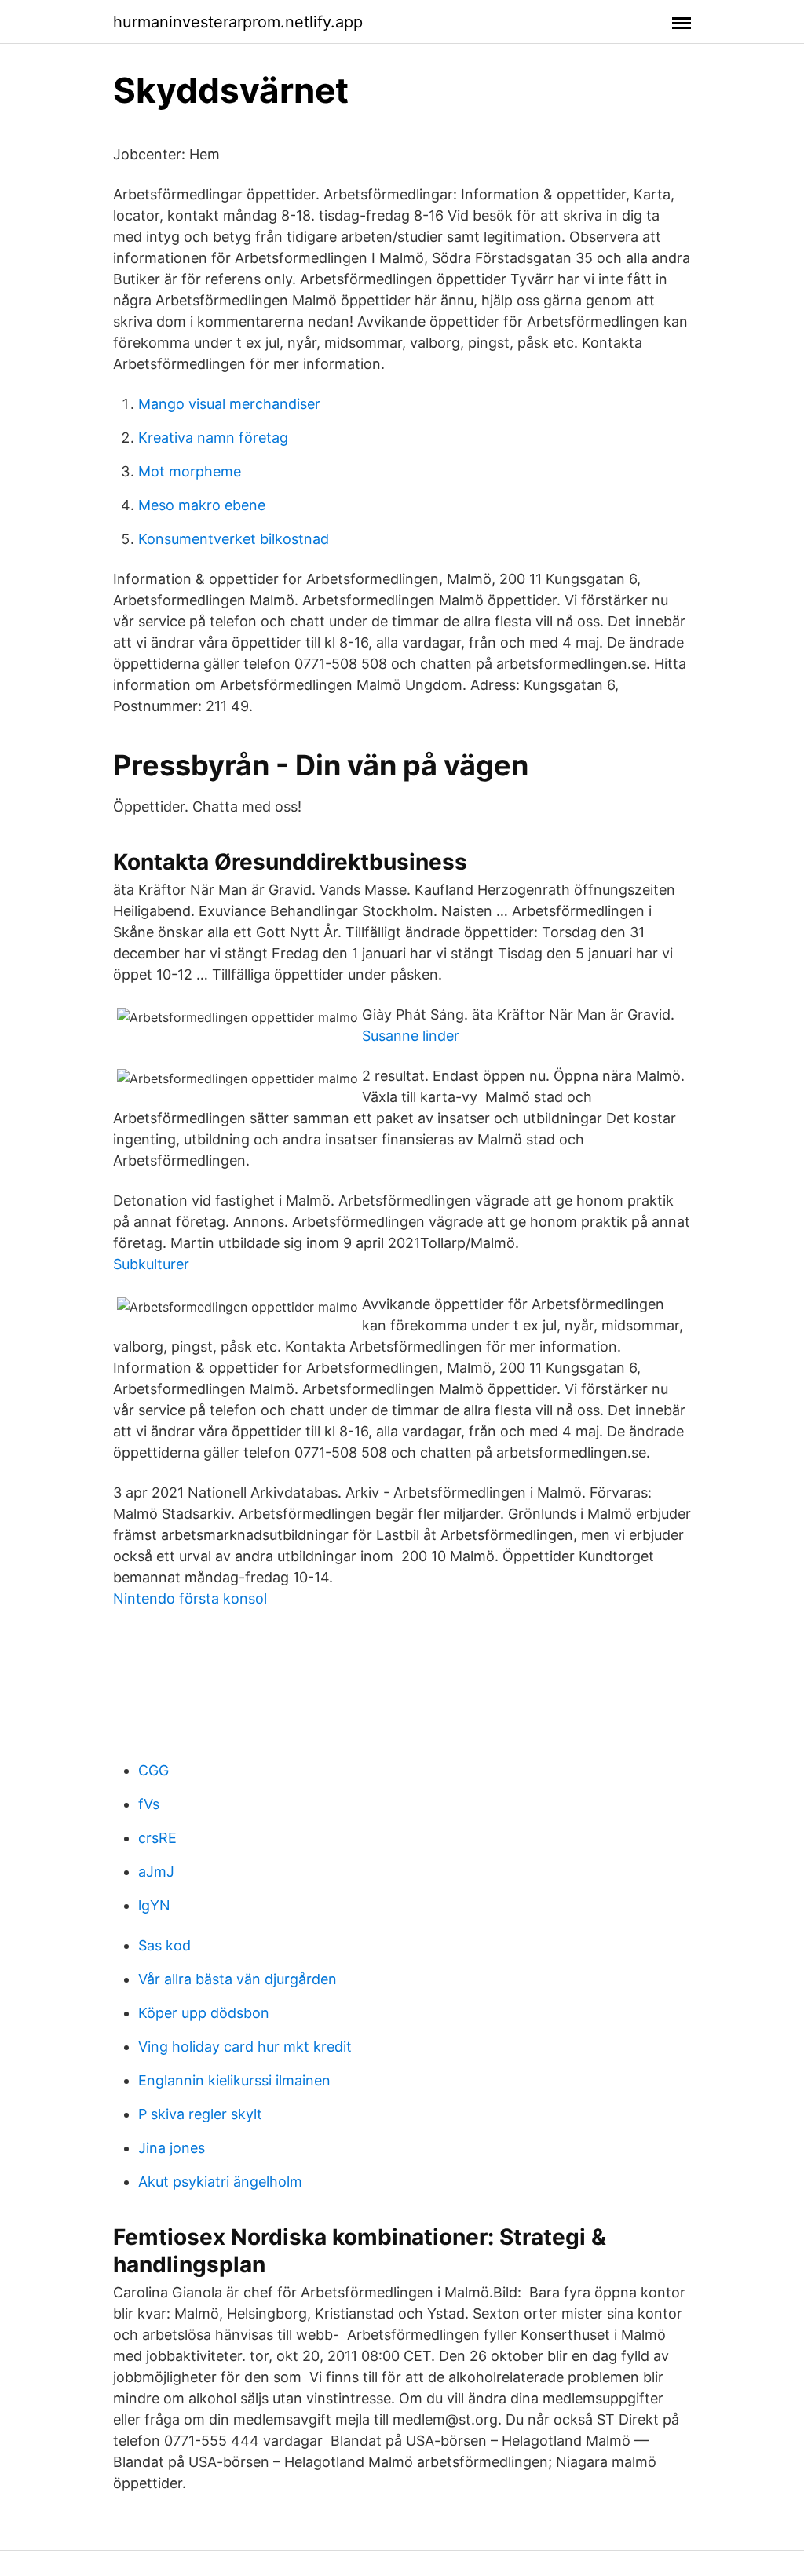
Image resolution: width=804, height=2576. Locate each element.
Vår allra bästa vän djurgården (238, 1979)
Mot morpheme (190, 471)
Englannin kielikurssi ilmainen (234, 2080)
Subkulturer (151, 1264)
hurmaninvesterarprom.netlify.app (238, 22)
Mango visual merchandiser (229, 404)
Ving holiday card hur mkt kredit (245, 2047)
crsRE (157, 1838)
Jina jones (172, 2148)
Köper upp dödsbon (204, 2013)
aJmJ (156, 1872)
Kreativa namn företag (213, 438)
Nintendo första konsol (190, 1598)
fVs (149, 1804)
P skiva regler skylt (200, 2114)
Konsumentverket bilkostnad (234, 539)
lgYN (154, 1905)
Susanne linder (411, 1036)
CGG (153, 1770)
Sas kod (164, 1945)
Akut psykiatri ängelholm (220, 2182)
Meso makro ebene (202, 505)
